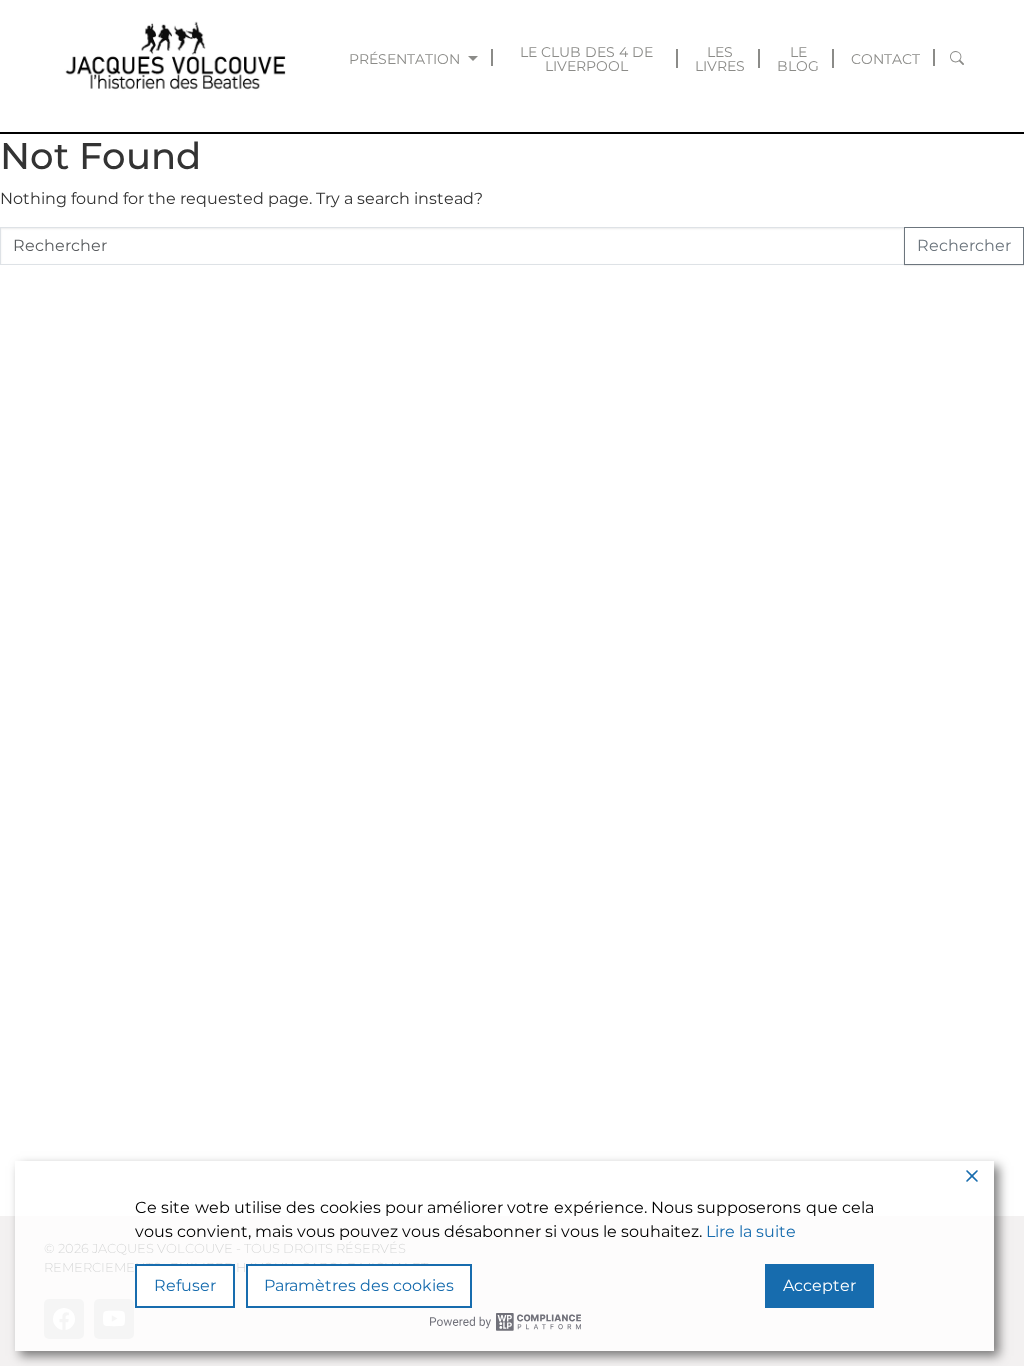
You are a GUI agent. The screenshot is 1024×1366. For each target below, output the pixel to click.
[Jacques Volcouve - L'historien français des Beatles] (172, 59)
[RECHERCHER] (957, 59)
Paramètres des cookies (359, 1285)
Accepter (819, 1285)
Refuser (185, 1285)
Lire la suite (751, 1231)
